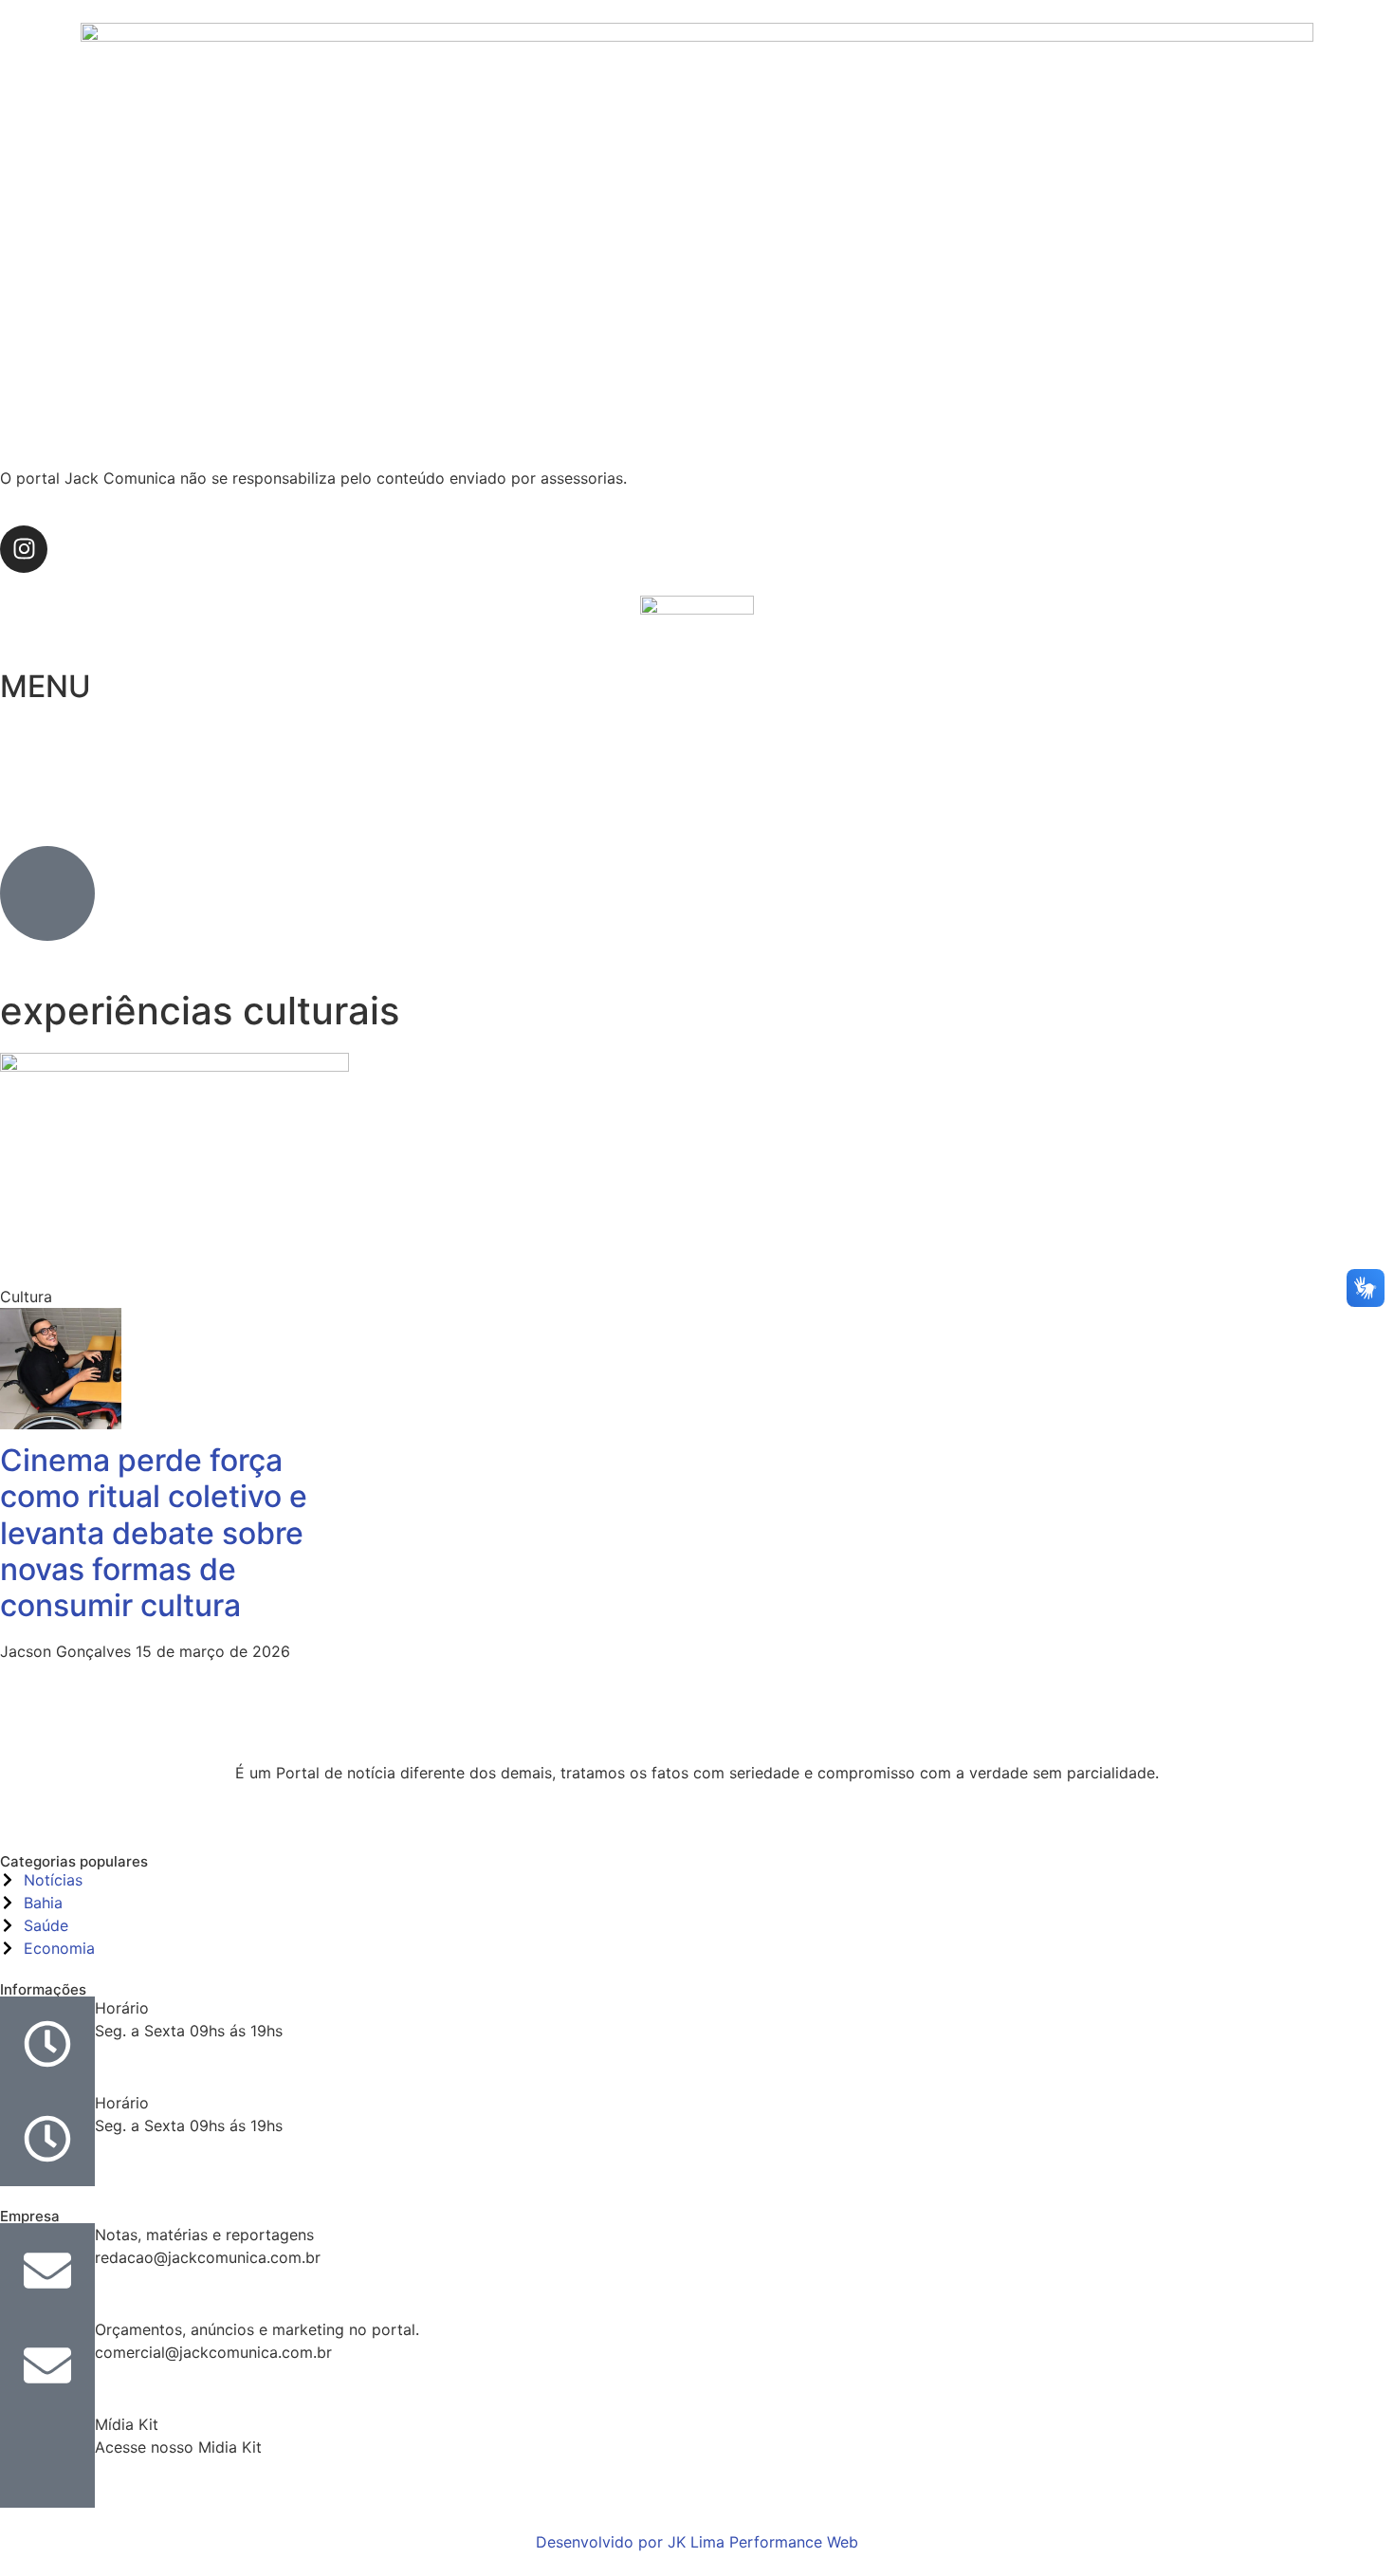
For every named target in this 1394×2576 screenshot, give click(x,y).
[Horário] (47, 2044)
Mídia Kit (127, 2424)
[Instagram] (24, 549)
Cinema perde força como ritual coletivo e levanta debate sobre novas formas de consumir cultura (154, 1533)
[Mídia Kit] (47, 2460)
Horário (122, 2008)
